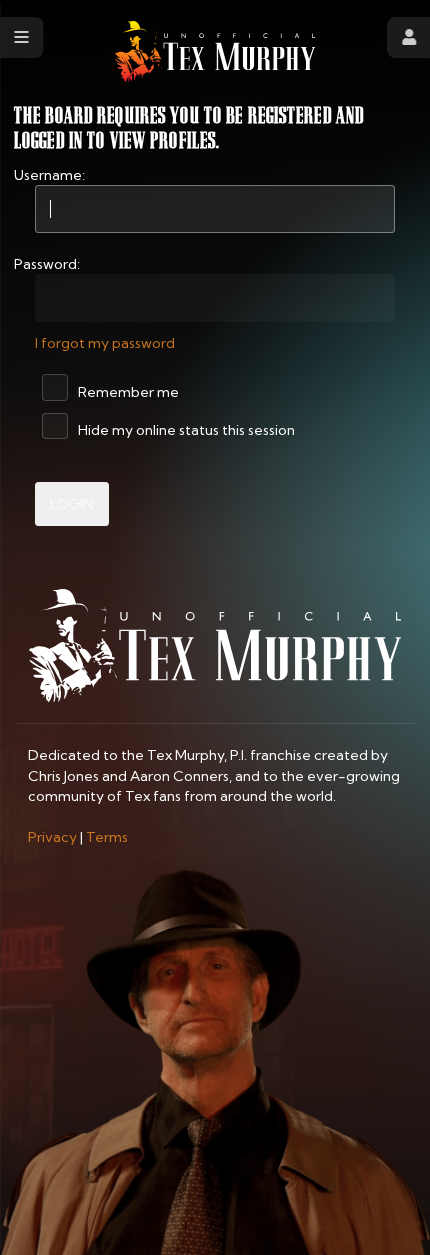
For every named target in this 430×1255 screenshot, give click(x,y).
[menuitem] (52, 837)
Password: (47, 264)
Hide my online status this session (185, 430)
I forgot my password (105, 343)
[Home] (215, 51)
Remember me (127, 392)
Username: (49, 175)
